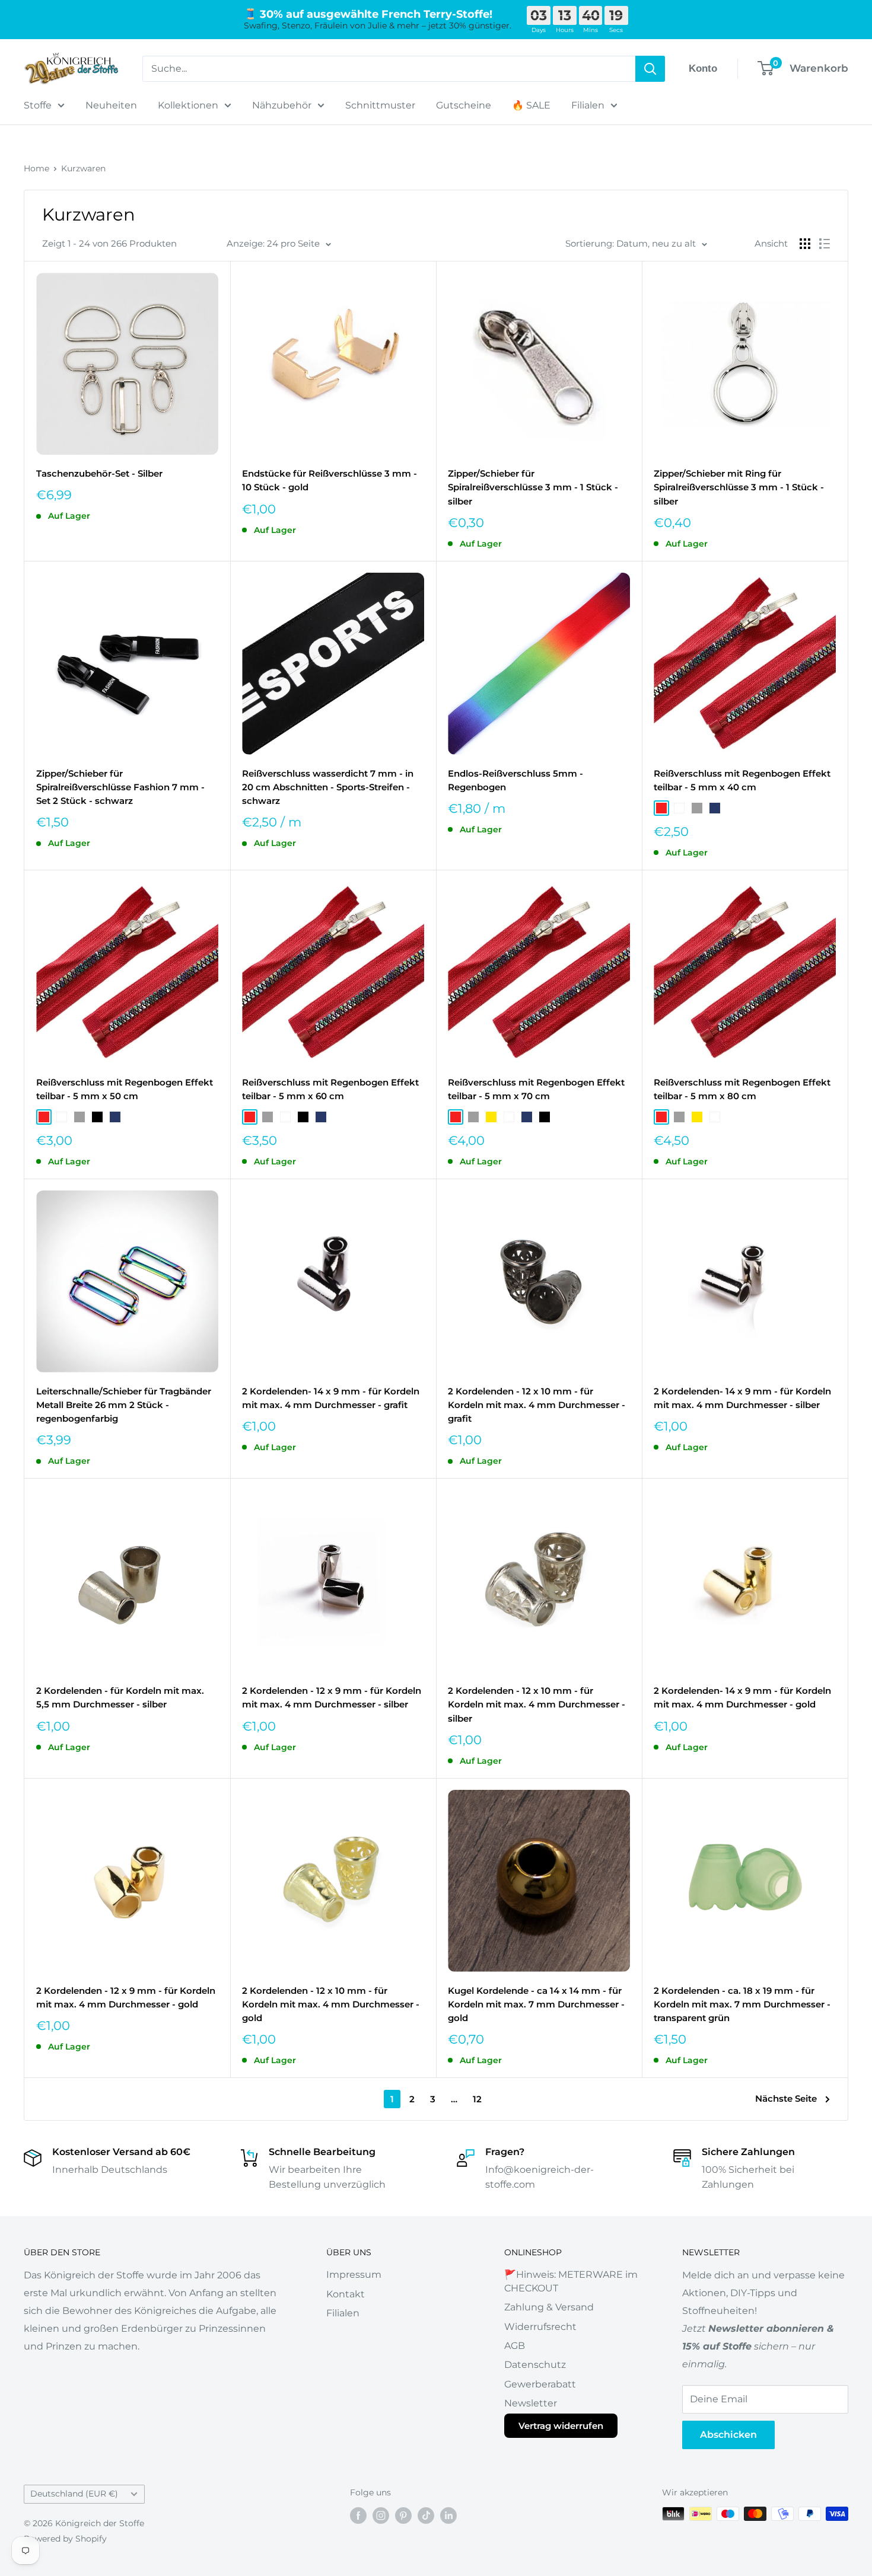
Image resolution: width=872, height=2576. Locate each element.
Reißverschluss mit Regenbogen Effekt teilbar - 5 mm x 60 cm (330, 1089)
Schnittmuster (380, 105)
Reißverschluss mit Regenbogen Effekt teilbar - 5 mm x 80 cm (742, 1089)
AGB (515, 2346)
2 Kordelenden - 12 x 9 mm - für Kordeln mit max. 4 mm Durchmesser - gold (126, 1997)
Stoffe (38, 105)
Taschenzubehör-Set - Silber (99, 473)
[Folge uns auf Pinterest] (403, 2515)
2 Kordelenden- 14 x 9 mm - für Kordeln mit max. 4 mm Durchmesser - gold (742, 1697)
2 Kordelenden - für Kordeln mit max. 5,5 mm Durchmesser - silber (120, 1697)
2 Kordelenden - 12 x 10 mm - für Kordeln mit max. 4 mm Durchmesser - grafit (537, 1405)
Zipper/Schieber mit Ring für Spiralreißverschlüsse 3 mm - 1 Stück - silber (739, 487)
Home (36, 168)
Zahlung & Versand (549, 2307)
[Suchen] (650, 69)
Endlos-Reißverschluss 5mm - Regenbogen (515, 780)
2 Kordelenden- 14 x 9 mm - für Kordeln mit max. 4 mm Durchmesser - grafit (331, 1398)
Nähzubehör (282, 105)
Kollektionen (188, 105)
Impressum (354, 2275)
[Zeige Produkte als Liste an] (825, 244)
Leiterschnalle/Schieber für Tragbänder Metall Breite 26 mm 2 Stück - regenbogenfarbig (124, 1405)
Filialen (588, 105)
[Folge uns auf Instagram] (381, 2515)
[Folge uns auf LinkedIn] (448, 2515)
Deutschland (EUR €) (74, 2494)
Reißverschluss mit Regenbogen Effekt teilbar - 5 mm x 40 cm (742, 780)
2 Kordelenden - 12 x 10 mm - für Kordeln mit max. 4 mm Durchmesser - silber (537, 1704)
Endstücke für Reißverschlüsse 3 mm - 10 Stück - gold (330, 480)
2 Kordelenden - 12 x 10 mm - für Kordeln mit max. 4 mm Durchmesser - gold (331, 2004)
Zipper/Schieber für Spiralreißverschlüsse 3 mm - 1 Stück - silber (533, 487)
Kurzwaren (83, 168)
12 (477, 2099)
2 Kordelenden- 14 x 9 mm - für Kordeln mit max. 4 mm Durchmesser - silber (742, 1398)
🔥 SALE (531, 105)
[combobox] (389, 69)
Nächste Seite (786, 2098)
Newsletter (531, 2403)
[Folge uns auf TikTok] (426, 2515)
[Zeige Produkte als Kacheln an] (805, 244)
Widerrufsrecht (540, 2327)
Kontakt (346, 2294)
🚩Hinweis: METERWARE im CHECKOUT (571, 2281)
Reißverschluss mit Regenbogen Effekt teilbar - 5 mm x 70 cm (536, 1089)
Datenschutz (535, 2365)
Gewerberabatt (540, 2384)
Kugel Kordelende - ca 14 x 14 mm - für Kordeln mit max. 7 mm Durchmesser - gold (536, 2004)
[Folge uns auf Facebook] (358, 2515)
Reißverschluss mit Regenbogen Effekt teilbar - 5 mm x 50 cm (125, 1089)
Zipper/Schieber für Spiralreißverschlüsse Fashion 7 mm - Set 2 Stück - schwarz (120, 787)
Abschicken (728, 2435)
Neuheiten (111, 105)
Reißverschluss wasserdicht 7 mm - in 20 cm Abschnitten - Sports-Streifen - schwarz (328, 787)
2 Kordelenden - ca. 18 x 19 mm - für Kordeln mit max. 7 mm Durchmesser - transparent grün (742, 2004)
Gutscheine (464, 105)
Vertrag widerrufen (561, 2426)
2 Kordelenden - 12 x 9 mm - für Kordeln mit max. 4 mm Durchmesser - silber (332, 1697)
